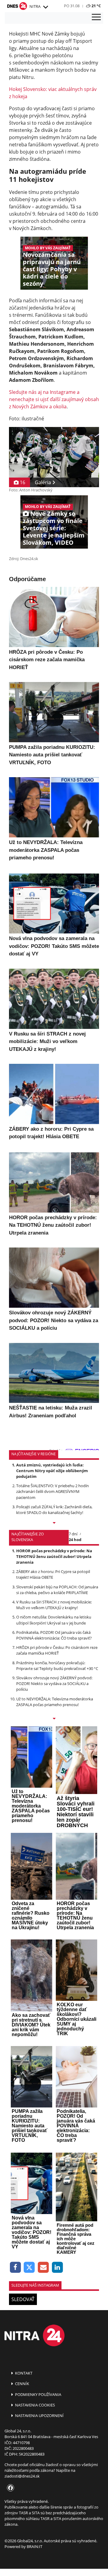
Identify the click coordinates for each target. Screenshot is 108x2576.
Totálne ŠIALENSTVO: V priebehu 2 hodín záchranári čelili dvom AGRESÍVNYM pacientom (52, 1491)
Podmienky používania (38, 2394)
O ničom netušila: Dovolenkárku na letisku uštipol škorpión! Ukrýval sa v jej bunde (54, 1620)
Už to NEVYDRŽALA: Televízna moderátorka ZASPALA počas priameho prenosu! (55, 1702)
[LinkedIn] (57, 2268)
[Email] (43, 2268)
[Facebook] (15, 2268)
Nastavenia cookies (34, 2405)
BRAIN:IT (34, 2546)
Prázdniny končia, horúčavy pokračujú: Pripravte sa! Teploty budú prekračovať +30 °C (57, 1666)
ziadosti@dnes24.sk (22, 2476)
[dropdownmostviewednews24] (54, 1719)
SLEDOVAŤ (23, 2299)
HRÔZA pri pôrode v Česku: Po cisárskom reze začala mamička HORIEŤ (57, 1650)
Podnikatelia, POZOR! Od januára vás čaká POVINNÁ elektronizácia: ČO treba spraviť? (54, 1635)
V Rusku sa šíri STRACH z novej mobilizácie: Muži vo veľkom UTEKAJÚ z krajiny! (54, 1605)
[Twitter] (30, 2268)
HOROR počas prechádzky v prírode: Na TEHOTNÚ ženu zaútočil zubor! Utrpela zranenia (54, 1556)
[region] (45, 7)
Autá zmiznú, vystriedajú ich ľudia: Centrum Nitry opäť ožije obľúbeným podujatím (52, 1471)
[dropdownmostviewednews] (54, 1523)
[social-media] (9, 2488)
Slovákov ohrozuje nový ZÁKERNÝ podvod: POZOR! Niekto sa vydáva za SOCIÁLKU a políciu (54, 1684)
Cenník (22, 2384)
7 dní (73, 1534)
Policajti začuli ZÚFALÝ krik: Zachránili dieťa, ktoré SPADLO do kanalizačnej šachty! (54, 1510)
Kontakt (23, 2373)
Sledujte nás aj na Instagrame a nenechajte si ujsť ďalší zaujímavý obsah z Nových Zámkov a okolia (54, 399)
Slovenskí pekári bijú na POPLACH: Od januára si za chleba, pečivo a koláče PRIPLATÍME (57, 1590)
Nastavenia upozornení (39, 2416)
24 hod (75, 1540)
